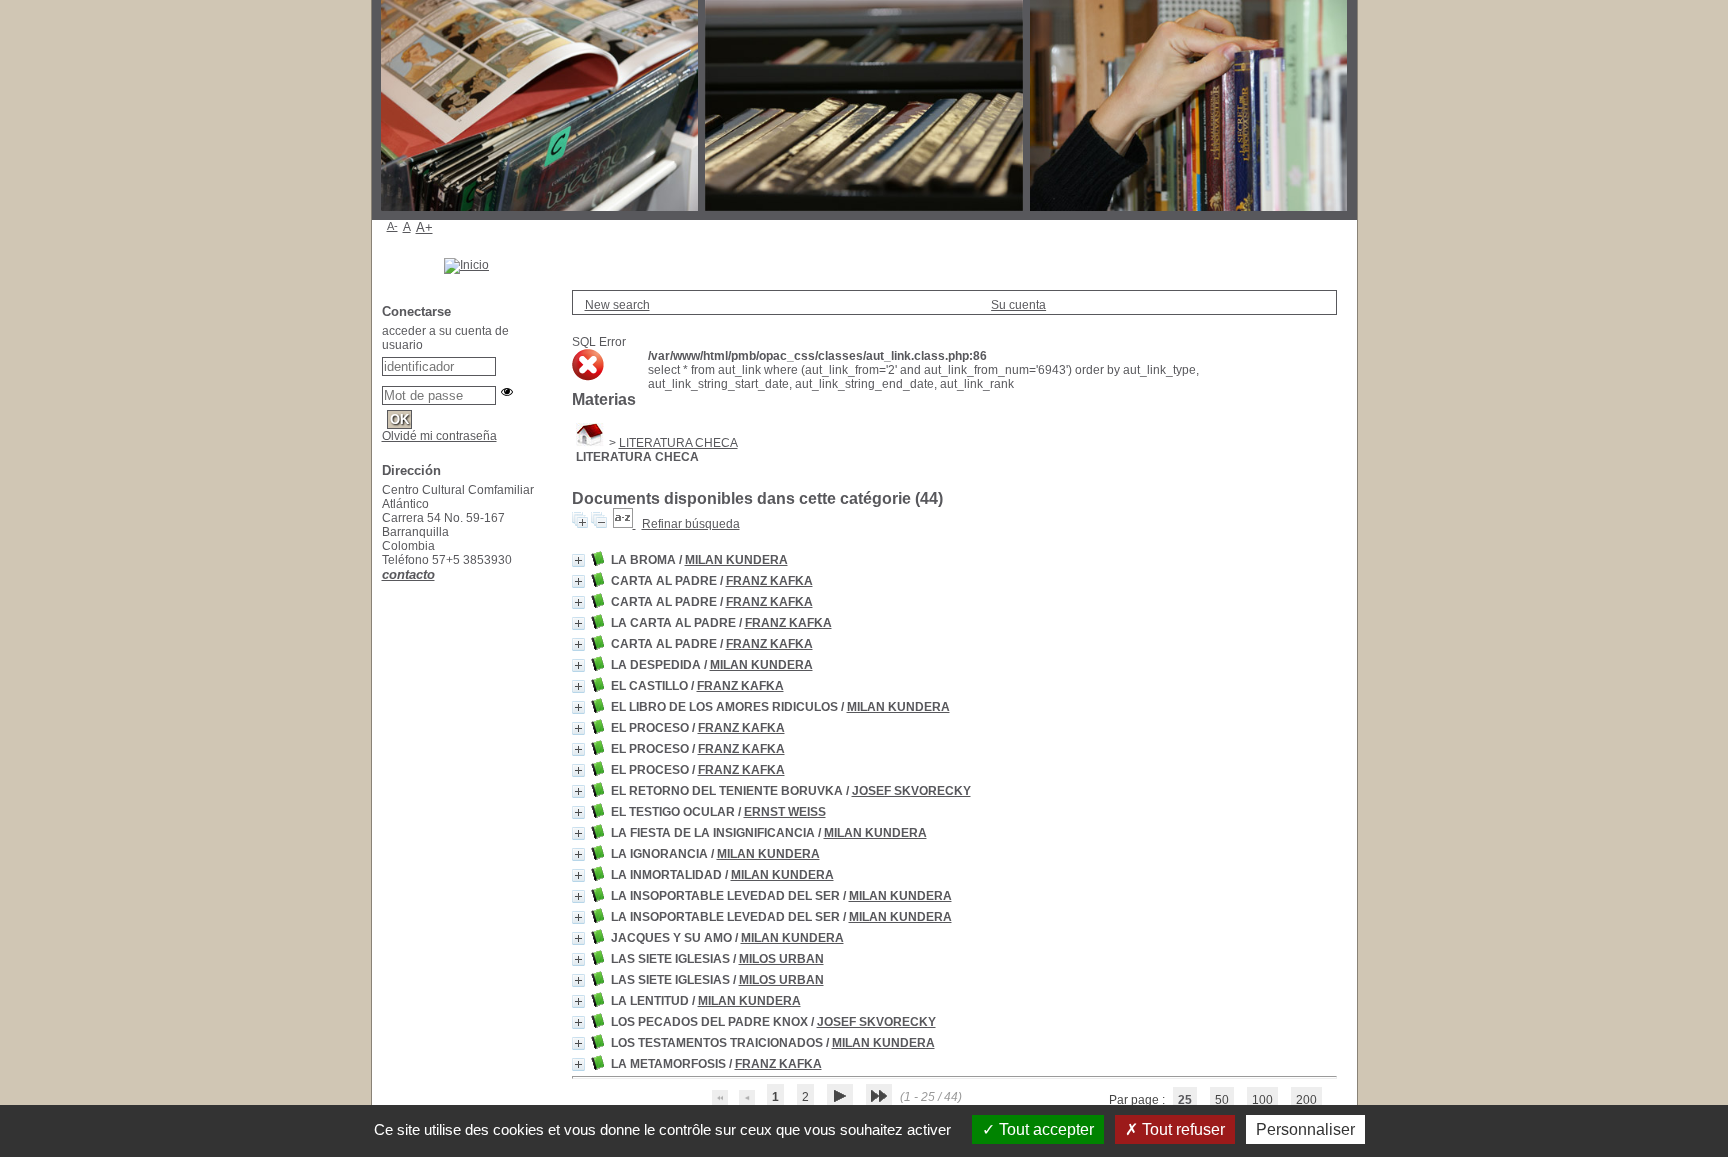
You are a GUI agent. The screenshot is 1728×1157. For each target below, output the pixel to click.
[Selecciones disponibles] (624, 524)
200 (1306, 1100)
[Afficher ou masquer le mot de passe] (507, 392)
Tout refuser (1181, 1129)
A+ (424, 227)
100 (1262, 1100)
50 (1222, 1100)
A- (392, 226)
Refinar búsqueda (691, 524)
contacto (408, 574)
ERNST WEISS (785, 812)
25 (1185, 1100)
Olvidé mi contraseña (439, 436)
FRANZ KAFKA (769, 581)
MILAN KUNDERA (736, 560)
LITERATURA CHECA (678, 443)
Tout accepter (1044, 1129)
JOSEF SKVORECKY (911, 791)
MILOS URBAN (781, 959)
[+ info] (578, 560)
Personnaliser (1305, 1129)
